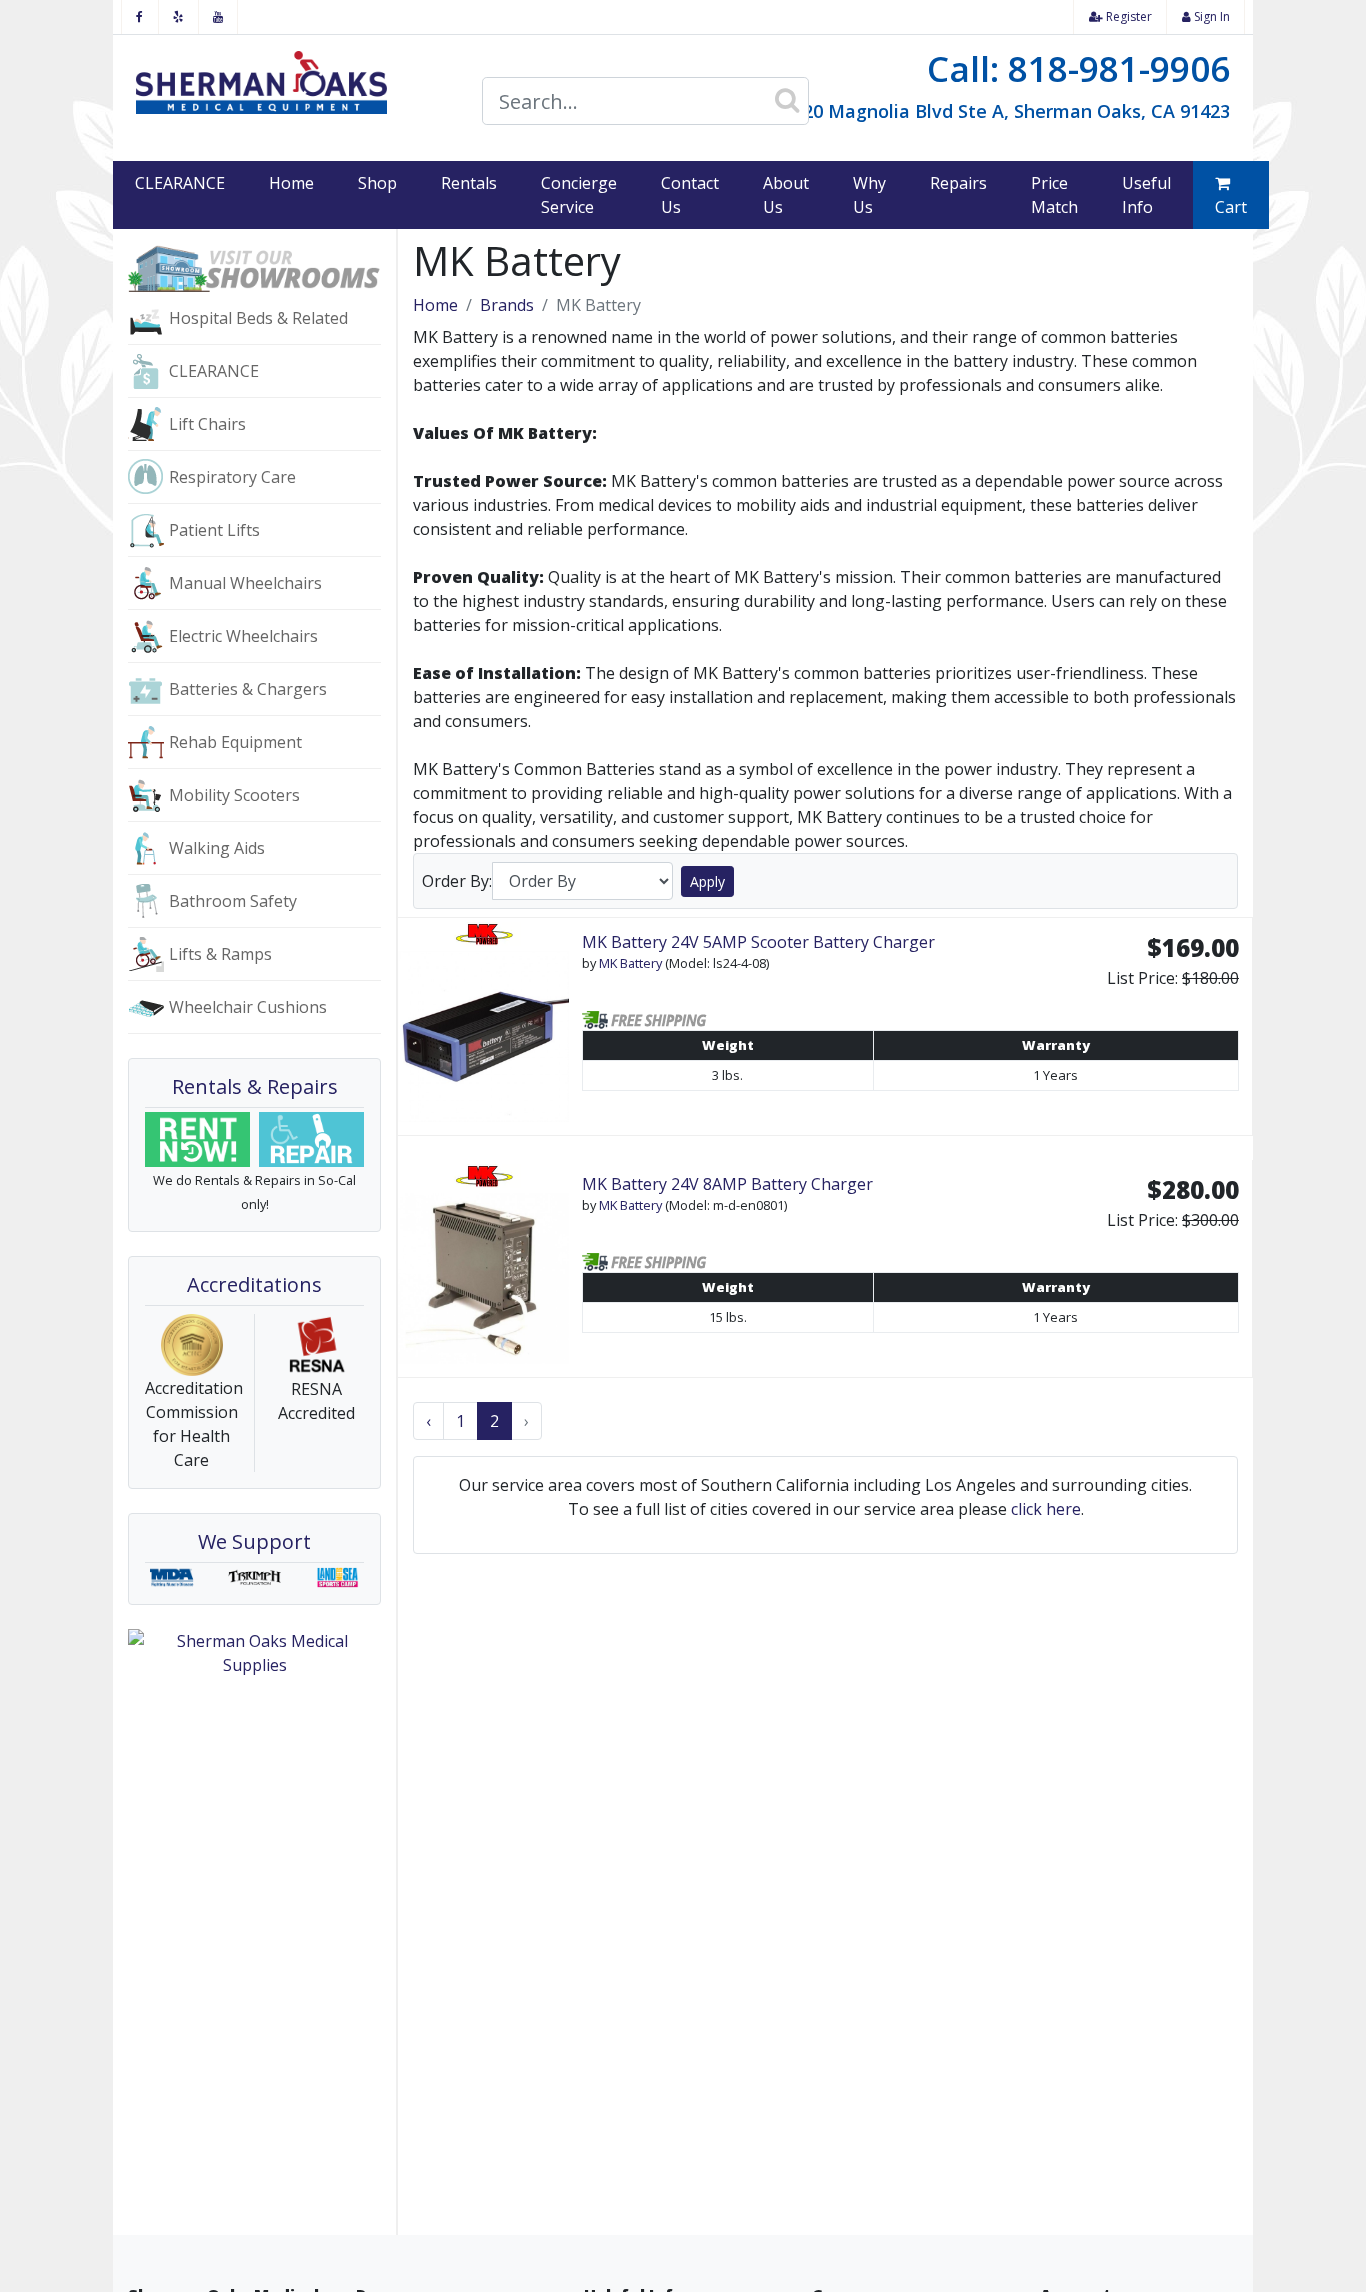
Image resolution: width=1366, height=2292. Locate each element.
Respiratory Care (232, 477)
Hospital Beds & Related (258, 318)
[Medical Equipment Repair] (312, 1140)
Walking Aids (217, 848)
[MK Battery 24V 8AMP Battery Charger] (483, 1268)
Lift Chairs (207, 424)
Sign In (1210, 16)
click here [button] (1046, 1509)
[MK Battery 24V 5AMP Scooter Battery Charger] (483, 1026)
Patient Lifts (214, 530)
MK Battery (630, 963)
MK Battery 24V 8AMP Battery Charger (727, 1184)
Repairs (958, 183)
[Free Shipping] (647, 1018)
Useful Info (1146, 195)
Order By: (457, 881)
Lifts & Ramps (220, 954)
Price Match (1054, 195)
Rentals (469, 183)
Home (291, 183)
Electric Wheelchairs (243, 636)
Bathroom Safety (233, 901)
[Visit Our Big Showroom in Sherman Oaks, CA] (254, 267)
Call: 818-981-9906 (1078, 68)
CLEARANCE (180, 183)
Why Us (869, 195)
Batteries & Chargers (248, 689)
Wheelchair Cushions (248, 1007)
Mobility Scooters (234, 795)
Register (1127, 16)
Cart (1231, 207)
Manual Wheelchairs (245, 583)
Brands (507, 305)
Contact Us (690, 195)
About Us (786, 195)
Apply (707, 881)
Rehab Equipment (235, 742)
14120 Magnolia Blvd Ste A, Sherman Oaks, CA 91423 (1001, 111)
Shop (377, 183)
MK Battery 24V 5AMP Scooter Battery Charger (758, 942)
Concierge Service (579, 195)
